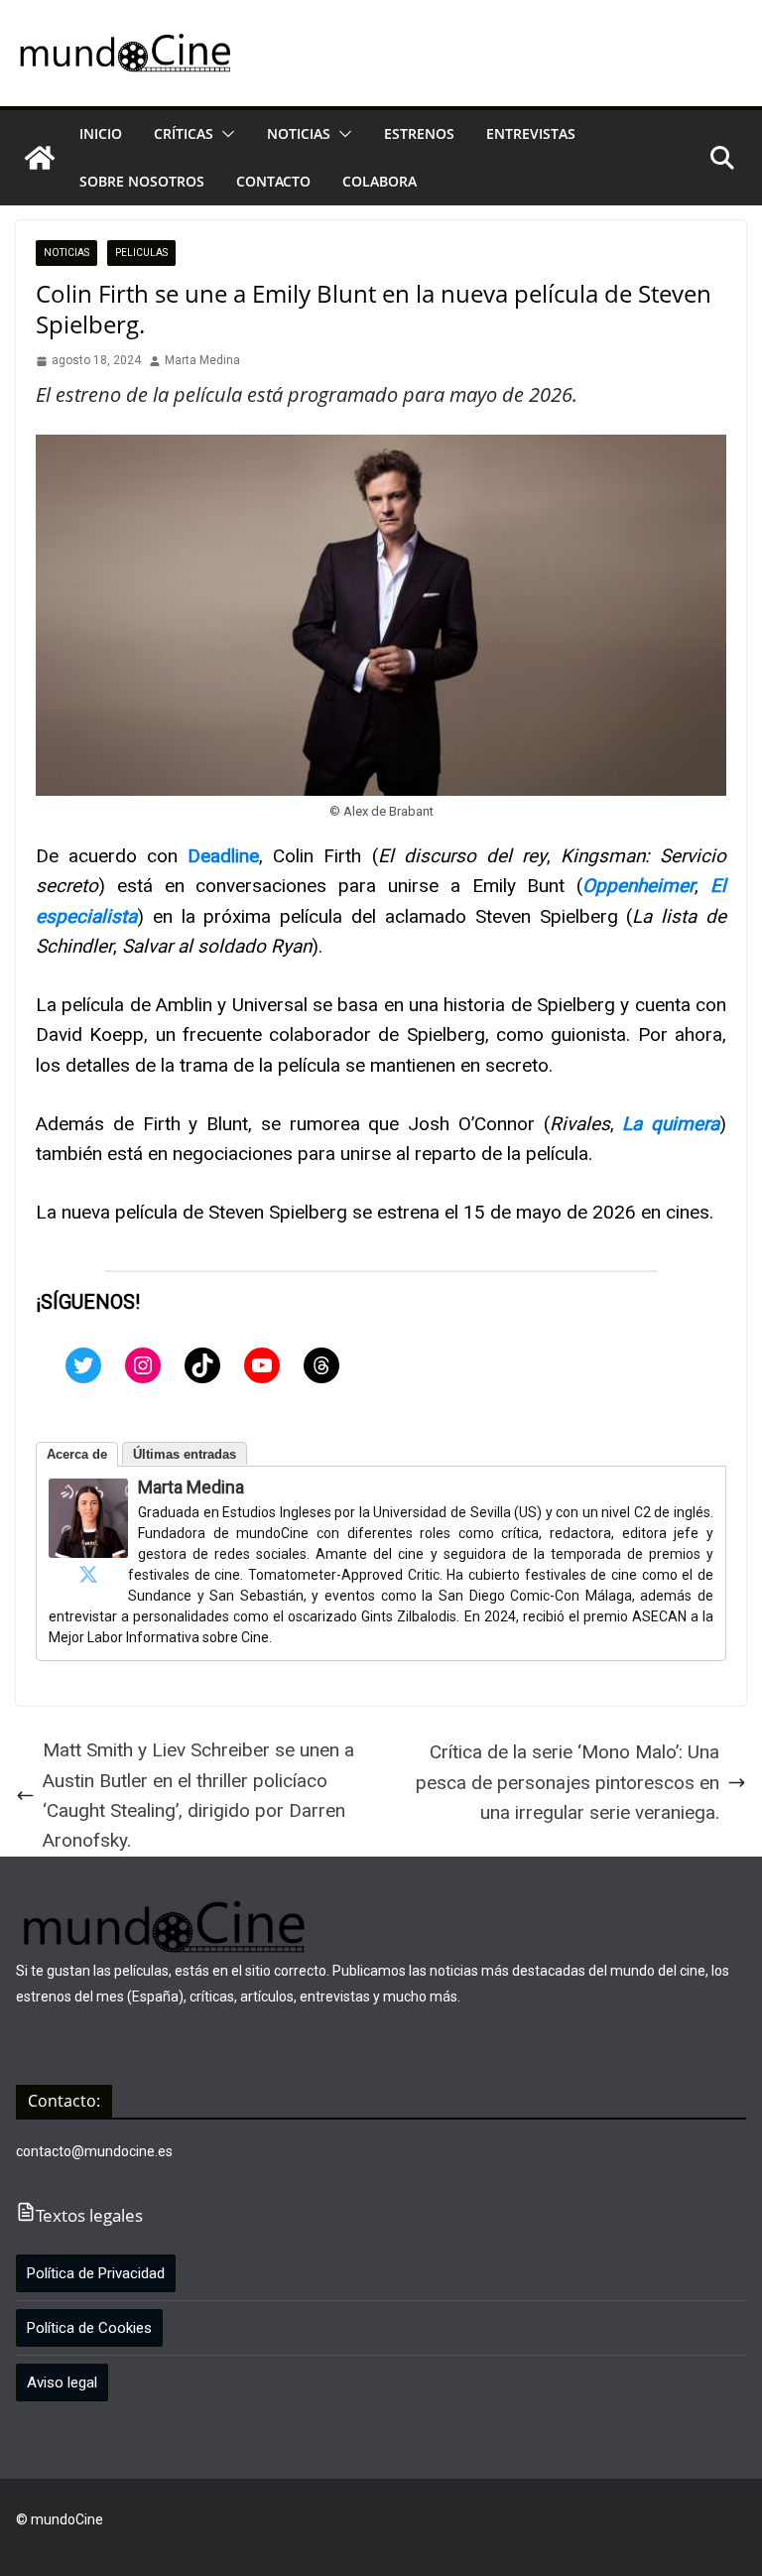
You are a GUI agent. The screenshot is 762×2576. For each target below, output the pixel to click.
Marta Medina (202, 360)
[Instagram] (143, 1365)
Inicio (101, 133)
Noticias (299, 133)
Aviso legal (62, 2383)
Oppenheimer (638, 886)
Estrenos (419, 133)
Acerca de (77, 1454)
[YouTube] (262, 1365)
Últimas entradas (185, 1454)
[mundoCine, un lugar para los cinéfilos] (40, 158)
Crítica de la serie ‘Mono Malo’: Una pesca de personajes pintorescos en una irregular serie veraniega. (568, 1782)
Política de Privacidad (96, 2273)
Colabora (380, 181)
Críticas (184, 133)
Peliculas (141, 253)
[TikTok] (202, 1365)
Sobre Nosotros (142, 181)
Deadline (223, 856)
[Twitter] (83, 1365)
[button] (224, 134)
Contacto (273, 181)
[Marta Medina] (88, 1493)
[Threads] (321, 1365)
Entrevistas (531, 133)
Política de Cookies (89, 2328)
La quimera (671, 1124)
